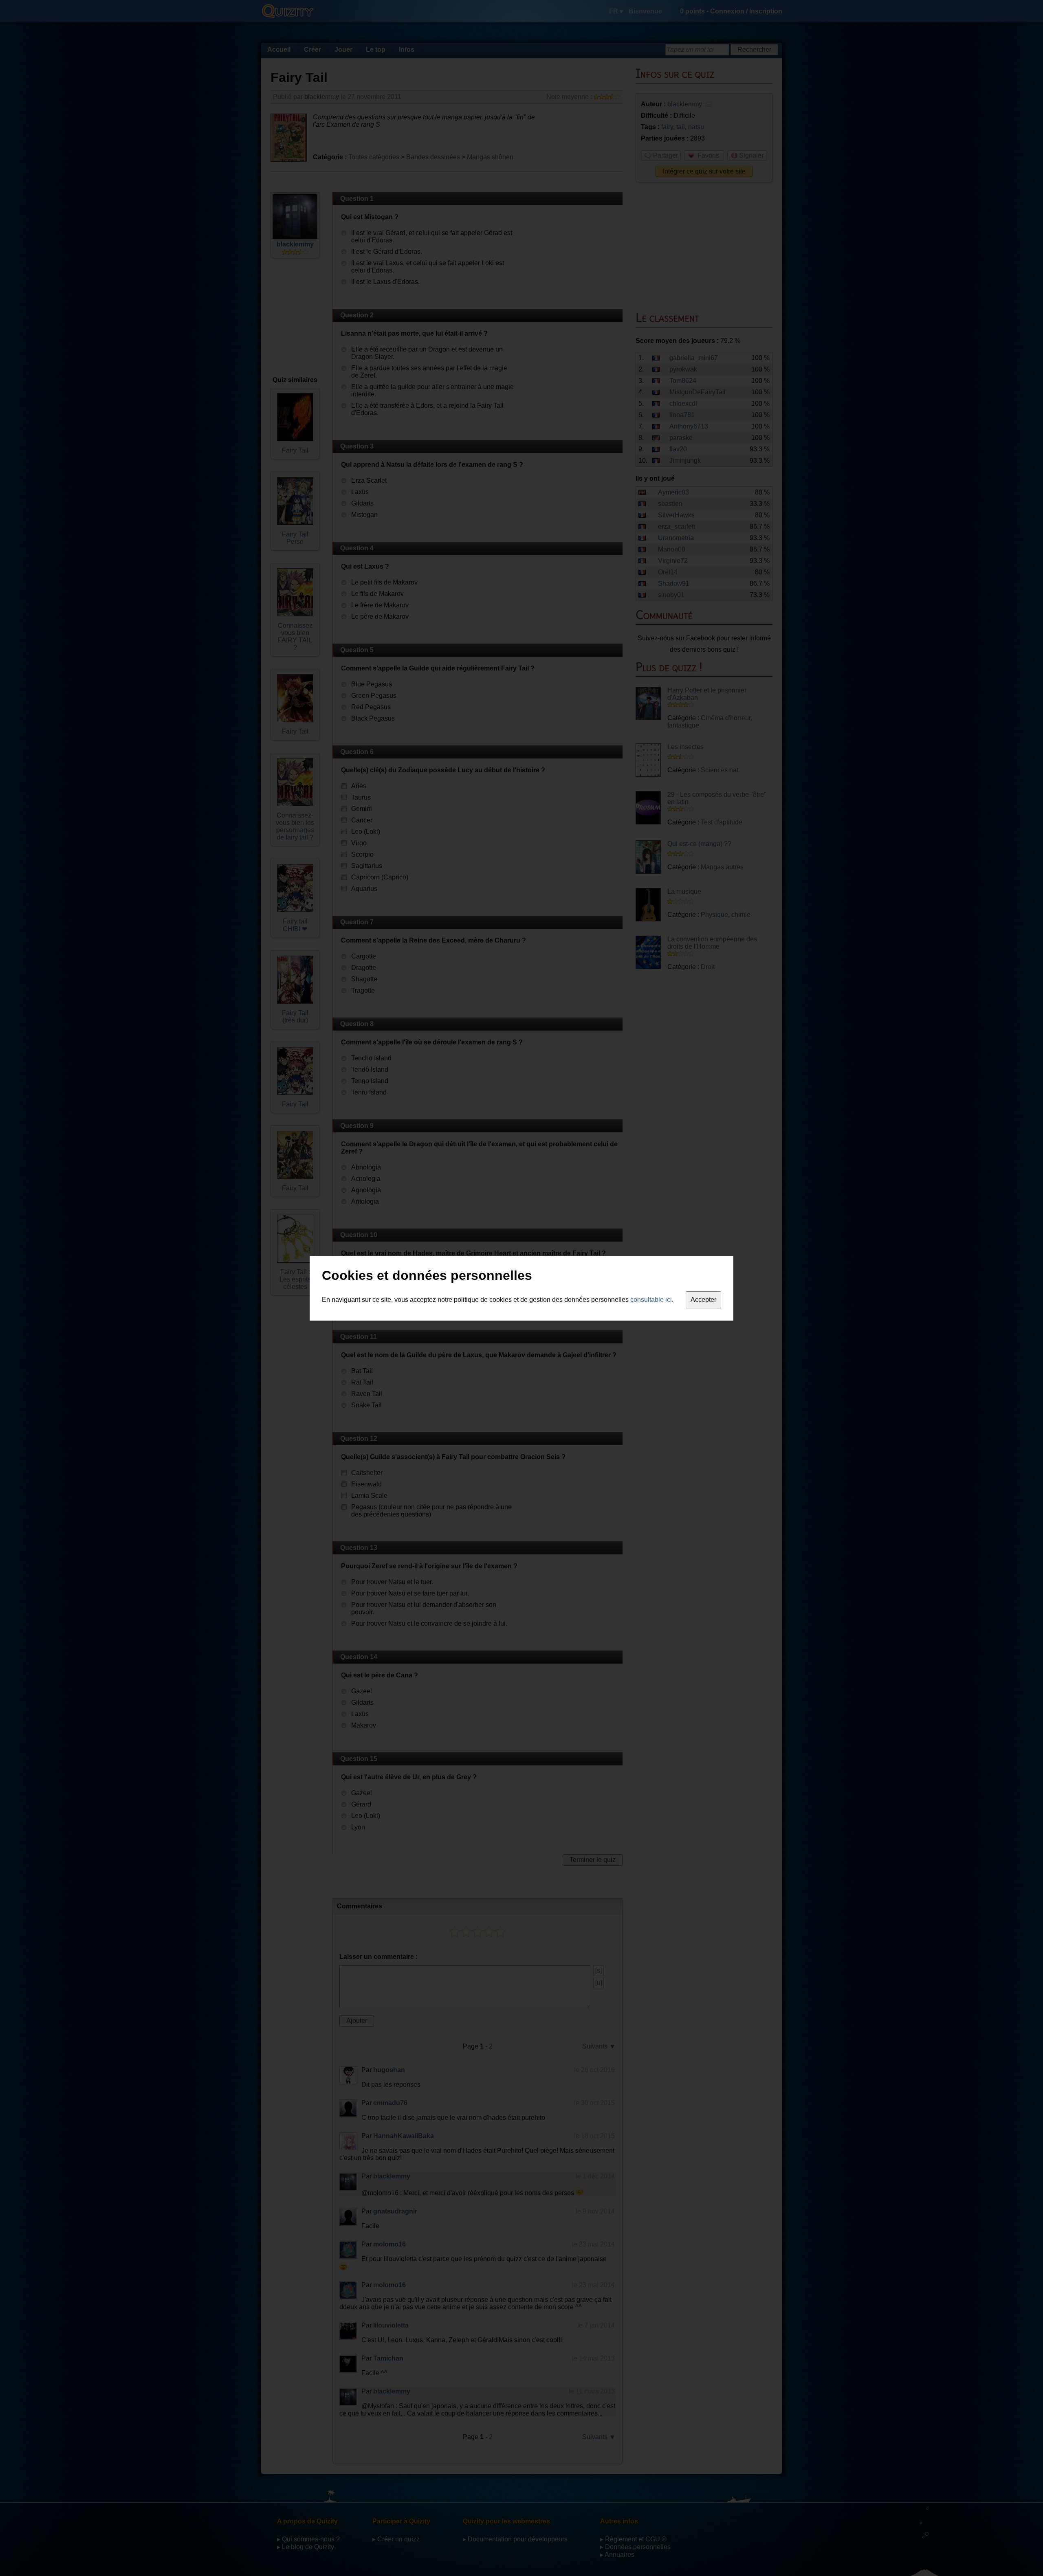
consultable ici (651, 1300)
